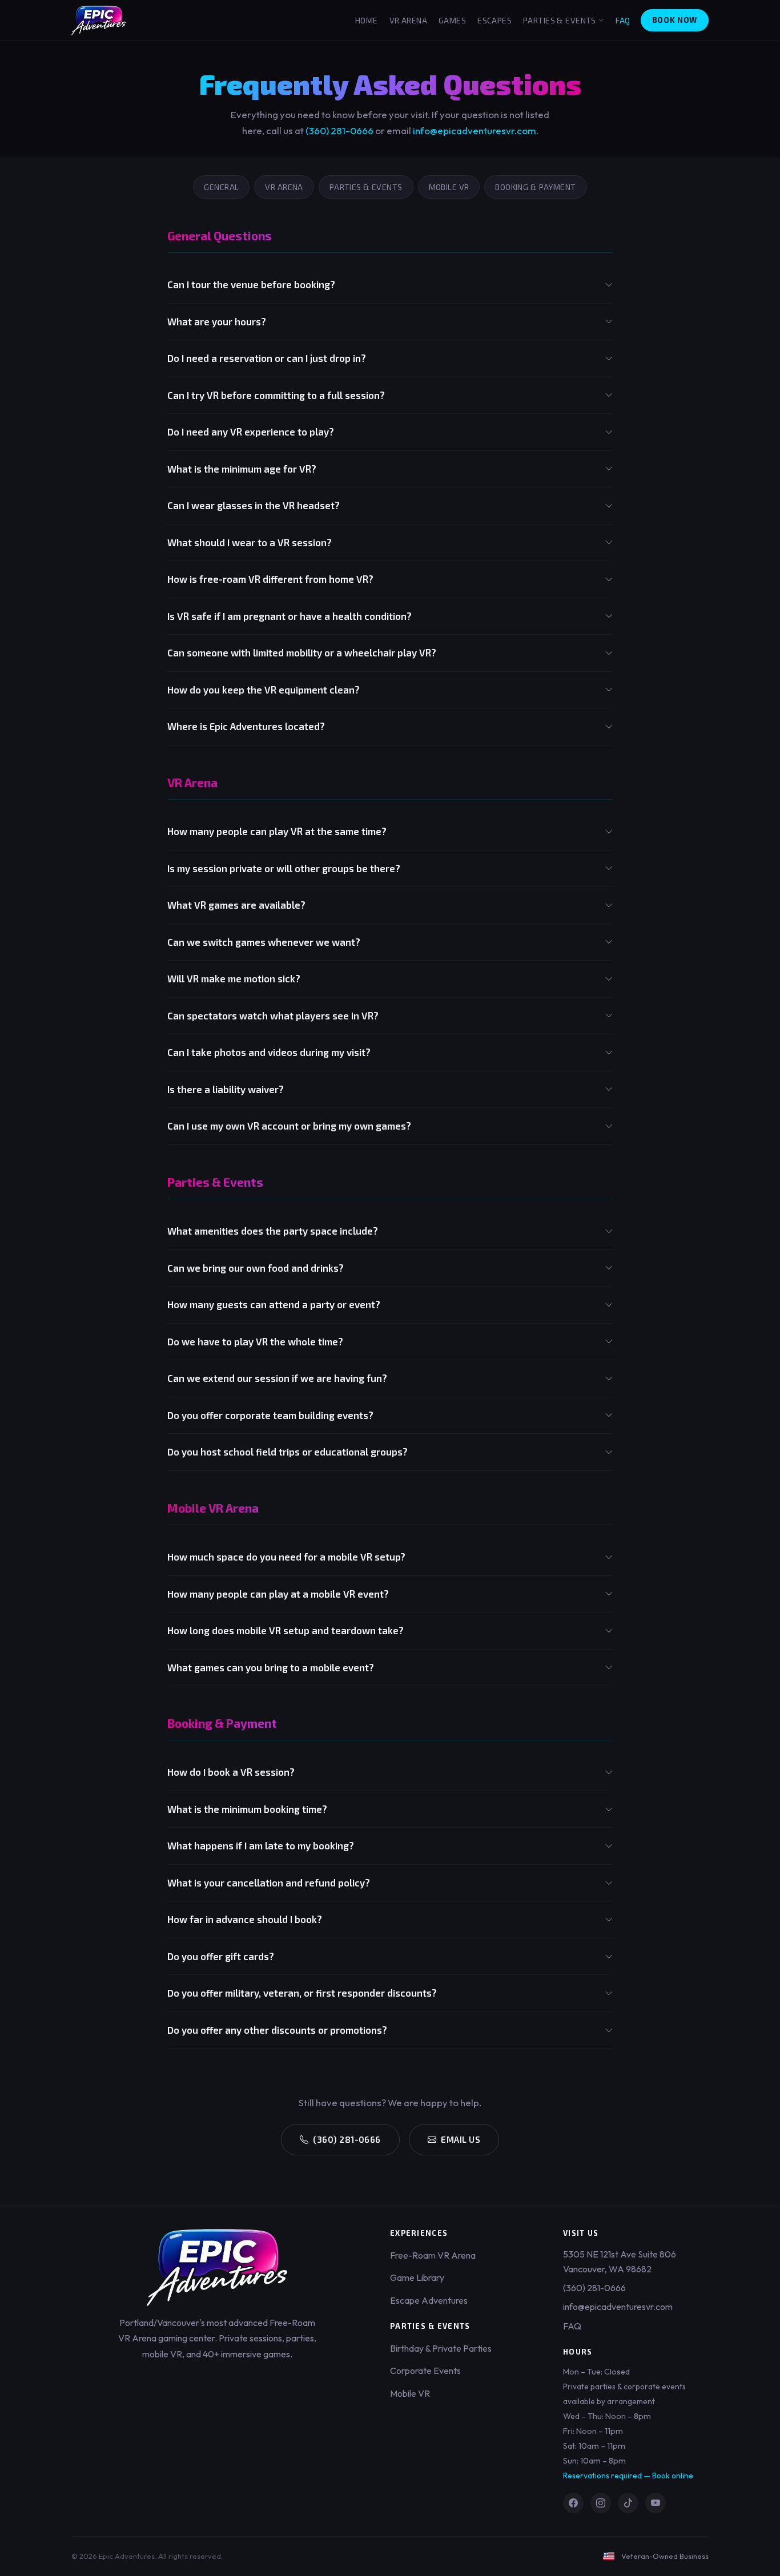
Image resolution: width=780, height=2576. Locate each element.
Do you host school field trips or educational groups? (288, 1452)
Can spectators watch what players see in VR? (273, 1015)
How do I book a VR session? (231, 1772)
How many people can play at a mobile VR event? (278, 1594)
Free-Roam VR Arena (433, 2255)
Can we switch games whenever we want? (264, 942)
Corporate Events (425, 2371)
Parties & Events (560, 20)
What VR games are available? (236, 905)
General (221, 187)
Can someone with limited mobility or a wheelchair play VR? (302, 652)
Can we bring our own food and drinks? (256, 1268)
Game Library (417, 2277)
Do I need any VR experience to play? (251, 432)
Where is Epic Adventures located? (246, 726)
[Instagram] (601, 2503)
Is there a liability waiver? (226, 1089)
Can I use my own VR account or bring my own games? (289, 1126)
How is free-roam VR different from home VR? (270, 579)
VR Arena (408, 20)
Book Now (675, 20)
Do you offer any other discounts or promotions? (277, 2030)
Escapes (494, 20)
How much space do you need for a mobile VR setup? (286, 1557)
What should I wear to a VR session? (250, 542)
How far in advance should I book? (245, 1919)
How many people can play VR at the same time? (277, 831)
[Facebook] (573, 2503)
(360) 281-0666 (339, 130)
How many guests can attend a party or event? (274, 1304)
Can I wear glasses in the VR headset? (254, 505)
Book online (673, 2476)
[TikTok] (628, 2503)
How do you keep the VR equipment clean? (264, 690)
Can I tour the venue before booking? (251, 284)
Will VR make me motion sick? (234, 978)
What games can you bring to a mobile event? (271, 1667)
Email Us (461, 2139)
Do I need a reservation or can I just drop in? (267, 358)
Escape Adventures (429, 2300)
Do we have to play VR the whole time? (255, 1341)
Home (367, 20)
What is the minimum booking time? (247, 1809)
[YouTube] (656, 2503)
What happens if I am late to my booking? (261, 1845)
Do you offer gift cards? (221, 1956)
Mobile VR (449, 187)
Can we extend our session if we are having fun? (277, 1378)
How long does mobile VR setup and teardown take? (286, 1630)
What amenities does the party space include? (273, 1231)
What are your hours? (217, 321)
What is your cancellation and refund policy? (269, 1882)
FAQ (623, 20)
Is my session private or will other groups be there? (284, 868)
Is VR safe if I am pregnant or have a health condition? (290, 616)
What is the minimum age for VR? (242, 469)
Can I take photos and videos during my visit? (269, 1052)
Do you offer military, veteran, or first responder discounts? (302, 1993)
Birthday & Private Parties (441, 2348)
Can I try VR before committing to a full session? (276, 395)
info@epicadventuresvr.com (475, 130)
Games (452, 20)
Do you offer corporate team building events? (270, 1415)
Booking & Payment (535, 187)
